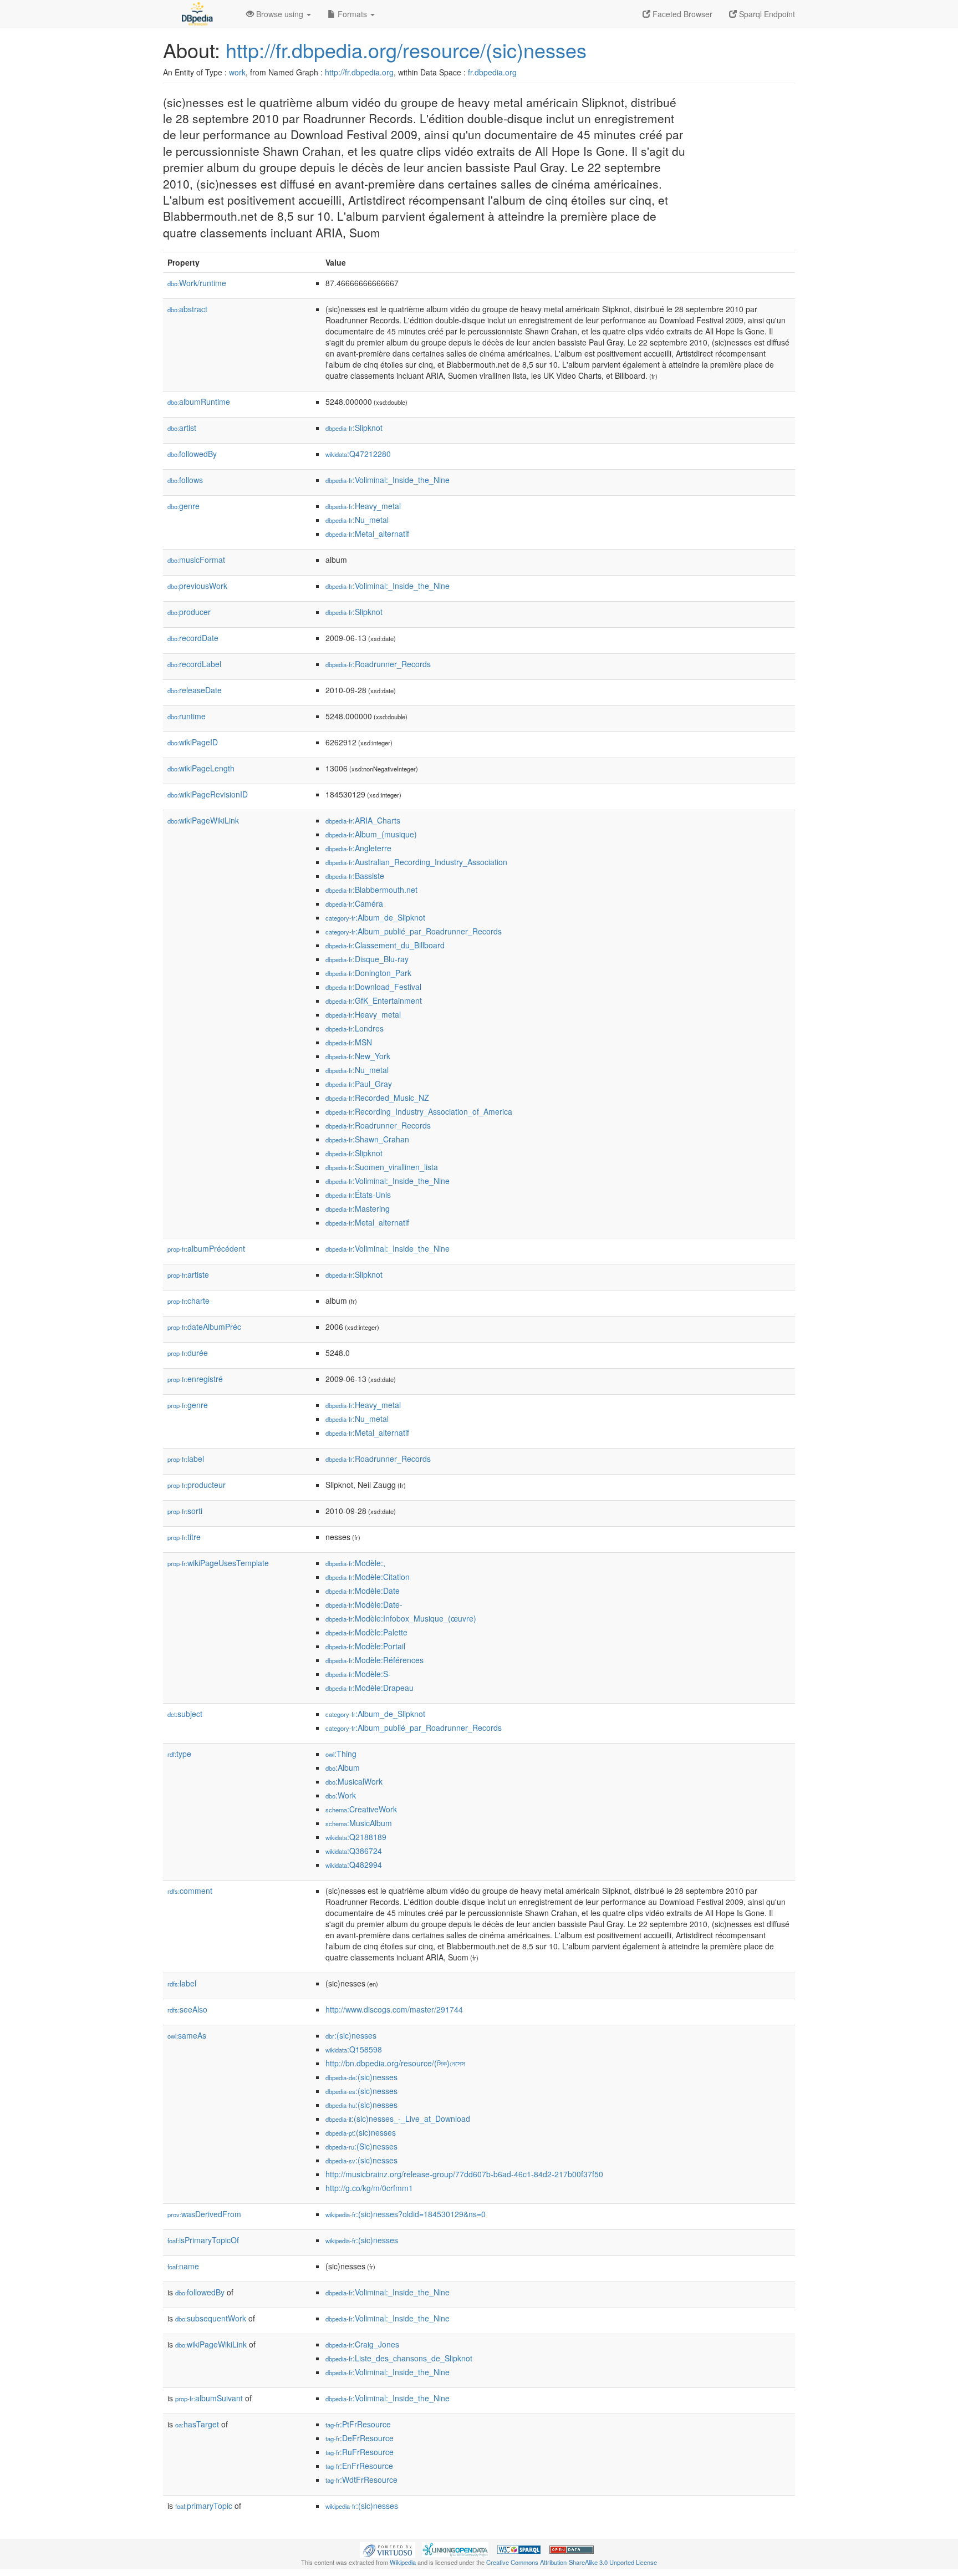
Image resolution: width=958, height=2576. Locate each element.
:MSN (349, 1042)
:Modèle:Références (374, 1660)
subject (185, 1714)
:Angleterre (358, 848)
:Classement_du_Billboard (385, 945)
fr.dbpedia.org (492, 72)
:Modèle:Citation (368, 1577)
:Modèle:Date (363, 1591)
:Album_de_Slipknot (375, 917)
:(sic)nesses (351, 2035)
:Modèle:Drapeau (370, 1688)
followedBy (192, 454)
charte (188, 1300)
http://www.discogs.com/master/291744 (394, 2009)
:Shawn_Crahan (367, 1139)
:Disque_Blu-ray (367, 959)
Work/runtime (197, 283)
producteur (197, 1485)
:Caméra (354, 903)
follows (185, 480)
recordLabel (194, 664)
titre (184, 1537)
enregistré (195, 1379)
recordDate (193, 638)
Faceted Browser (681, 14)
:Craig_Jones (362, 2344)
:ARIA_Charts (363, 820)
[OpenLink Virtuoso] (388, 2549)
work (237, 72)
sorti (185, 1511)
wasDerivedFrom (204, 2214)
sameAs (187, 2035)
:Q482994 (354, 1864)
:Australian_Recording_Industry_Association (416, 862)
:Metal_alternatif (367, 534)
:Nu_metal (357, 520)
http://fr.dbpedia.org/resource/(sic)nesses (406, 50)
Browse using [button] (280, 14)
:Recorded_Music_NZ (377, 1098)
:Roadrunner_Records (378, 664)
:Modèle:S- (358, 1674)
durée (188, 1353)
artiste (188, 1274)
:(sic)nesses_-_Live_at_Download (398, 2118)
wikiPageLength (201, 768)
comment (190, 1891)
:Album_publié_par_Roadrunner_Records (414, 931)
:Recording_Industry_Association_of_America (419, 1111)
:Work (341, 1795)
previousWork (197, 586)
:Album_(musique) (371, 834)
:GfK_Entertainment (374, 1000)
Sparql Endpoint (766, 14)
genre (184, 506)
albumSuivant (209, 2398)
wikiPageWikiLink (203, 820)
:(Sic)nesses (361, 2146)
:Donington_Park (368, 973)
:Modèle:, (355, 1563)
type (179, 1754)
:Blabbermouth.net (371, 890)
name (183, 2266)
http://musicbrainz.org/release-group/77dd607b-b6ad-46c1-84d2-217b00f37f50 (464, 2174)
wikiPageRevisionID (208, 794)
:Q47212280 (358, 454)
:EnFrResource (359, 2466)
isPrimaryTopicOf (203, 2240)
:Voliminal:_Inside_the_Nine (388, 480)
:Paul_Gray (359, 1084)
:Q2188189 (356, 1837)
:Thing (341, 1754)
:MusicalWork (354, 1781)
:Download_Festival (373, 987)
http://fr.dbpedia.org (359, 72)
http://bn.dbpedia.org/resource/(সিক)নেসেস (395, 2063)
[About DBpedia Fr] (196, 14)
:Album (343, 1767)
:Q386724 (354, 1851)
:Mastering (358, 1208)
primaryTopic (204, 2506)
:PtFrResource (358, 2424)
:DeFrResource (360, 2438)
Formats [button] (352, 14)
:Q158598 (354, 2049)
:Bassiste (355, 876)
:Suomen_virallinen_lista (382, 1167)
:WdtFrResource (361, 2480)
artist (182, 428)
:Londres (355, 1028)
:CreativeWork (361, 1809)
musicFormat (196, 560)
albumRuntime (199, 402)
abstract (187, 309)
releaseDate (195, 690)
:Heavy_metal (363, 506)
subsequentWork (211, 2318)
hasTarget (197, 2424)
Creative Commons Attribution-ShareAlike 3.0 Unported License (572, 2562)
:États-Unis (358, 1195)
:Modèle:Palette (366, 1632)
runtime (187, 716)
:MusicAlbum (359, 1823)
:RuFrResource (360, 2452)
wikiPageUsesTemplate (218, 1563)
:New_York (358, 1056)
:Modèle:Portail (365, 1646)
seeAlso (187, 2009)
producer (189, 612)
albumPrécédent (206, 1248)
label (186, 1459)
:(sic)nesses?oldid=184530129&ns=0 (406, 2214)
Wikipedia (403, 2562)
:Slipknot (354, 428)
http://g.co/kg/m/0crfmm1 (369, 2188)
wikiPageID (193, 742)
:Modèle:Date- (364, 1604)
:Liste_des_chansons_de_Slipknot (399, 2358)
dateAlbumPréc (204, 1327)
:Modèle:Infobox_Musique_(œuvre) (401, 1618)
